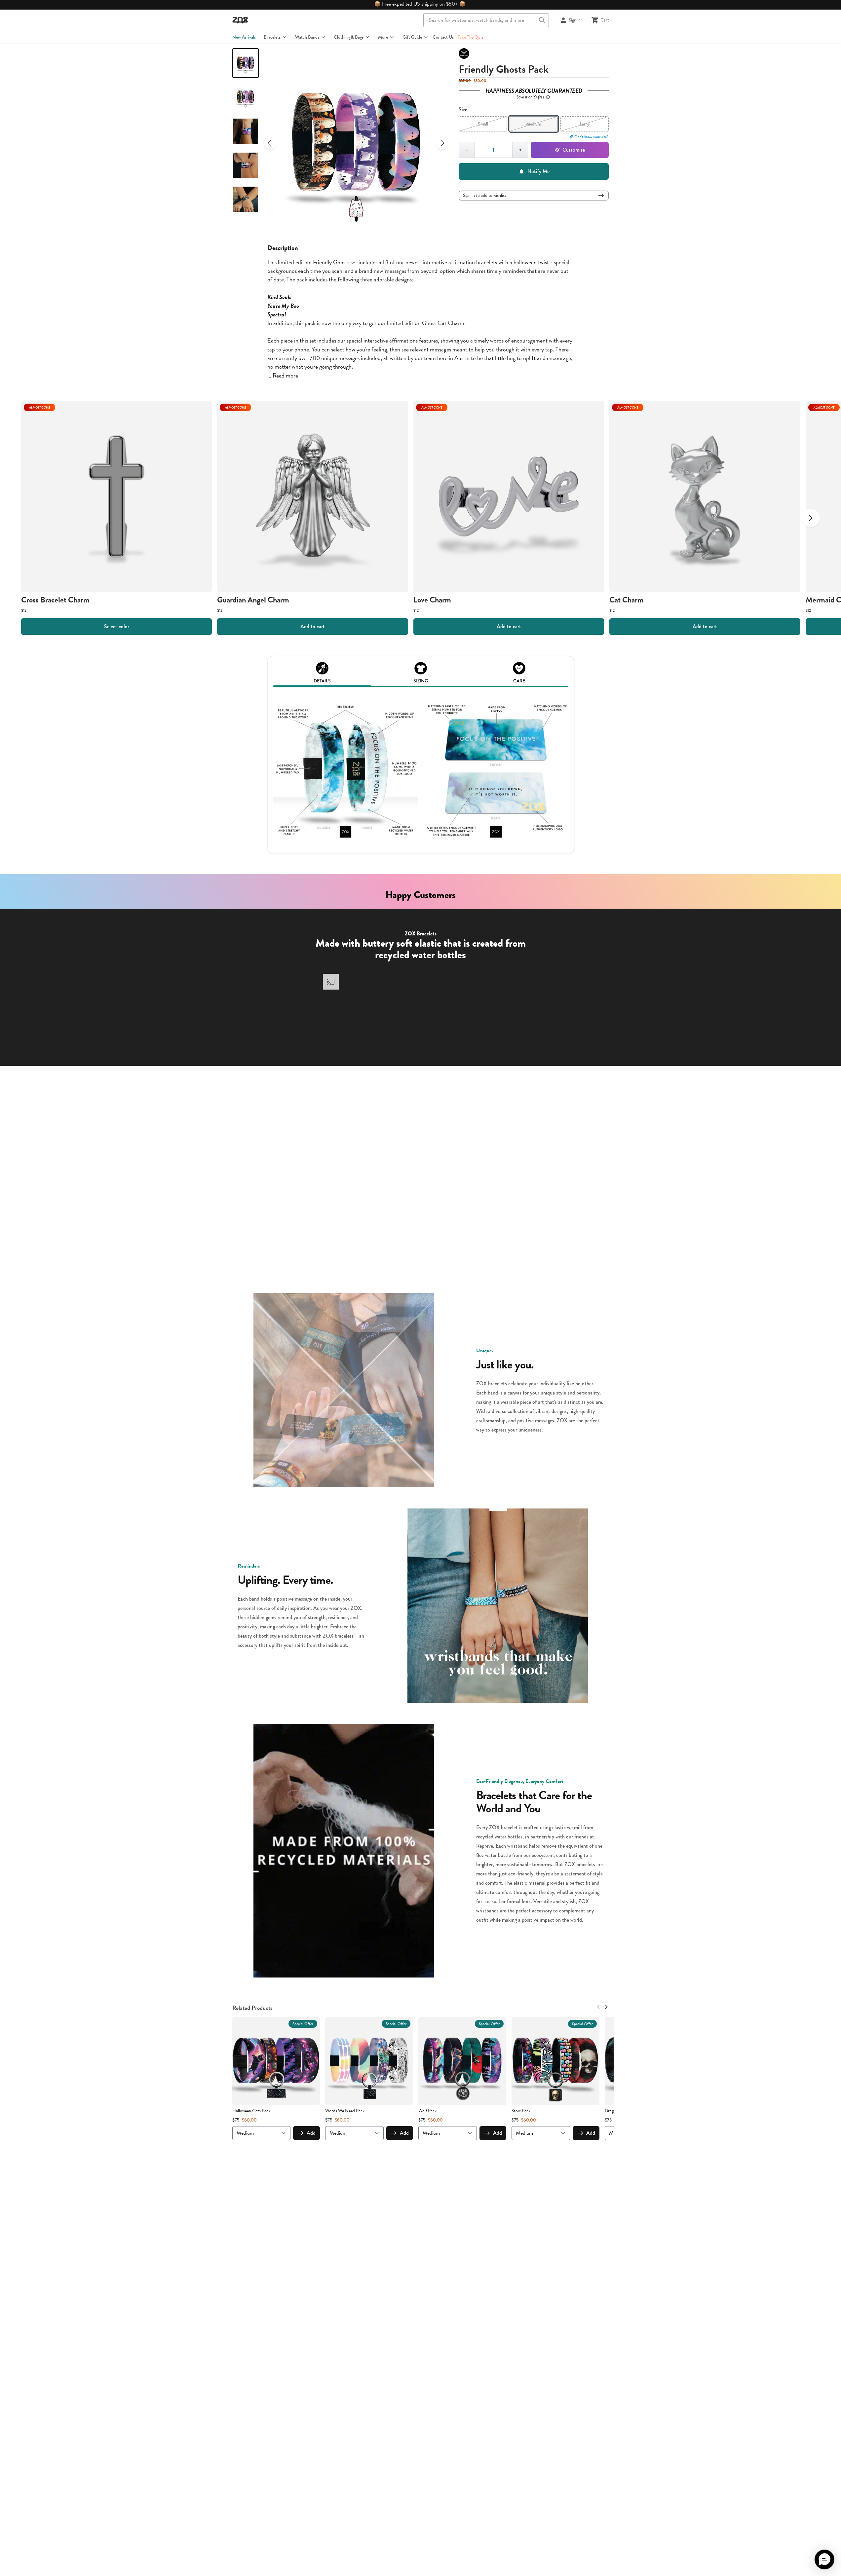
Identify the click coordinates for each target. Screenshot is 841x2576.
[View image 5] (246, 199)
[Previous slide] (270, 143)
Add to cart (313, 626)
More (383, 37)
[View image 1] (246, 63)
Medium (534, 124)
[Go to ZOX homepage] (240, 20)
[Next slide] (442, 143)
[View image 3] (246, 131)
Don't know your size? (592, 137)
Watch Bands (307, 37)
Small (483, 124)
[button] (824, 2559)
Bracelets (272, 37)
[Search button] (542, 20)
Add (311, 2133)
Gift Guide (412, 37)
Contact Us (443, 37)
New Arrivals (244, 37)
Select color (117, 626)
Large (585, 124)
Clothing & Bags (349, 37)
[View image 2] (246, 97)
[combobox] (486, 20)
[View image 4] (246, 165)
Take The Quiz (470, 37)
